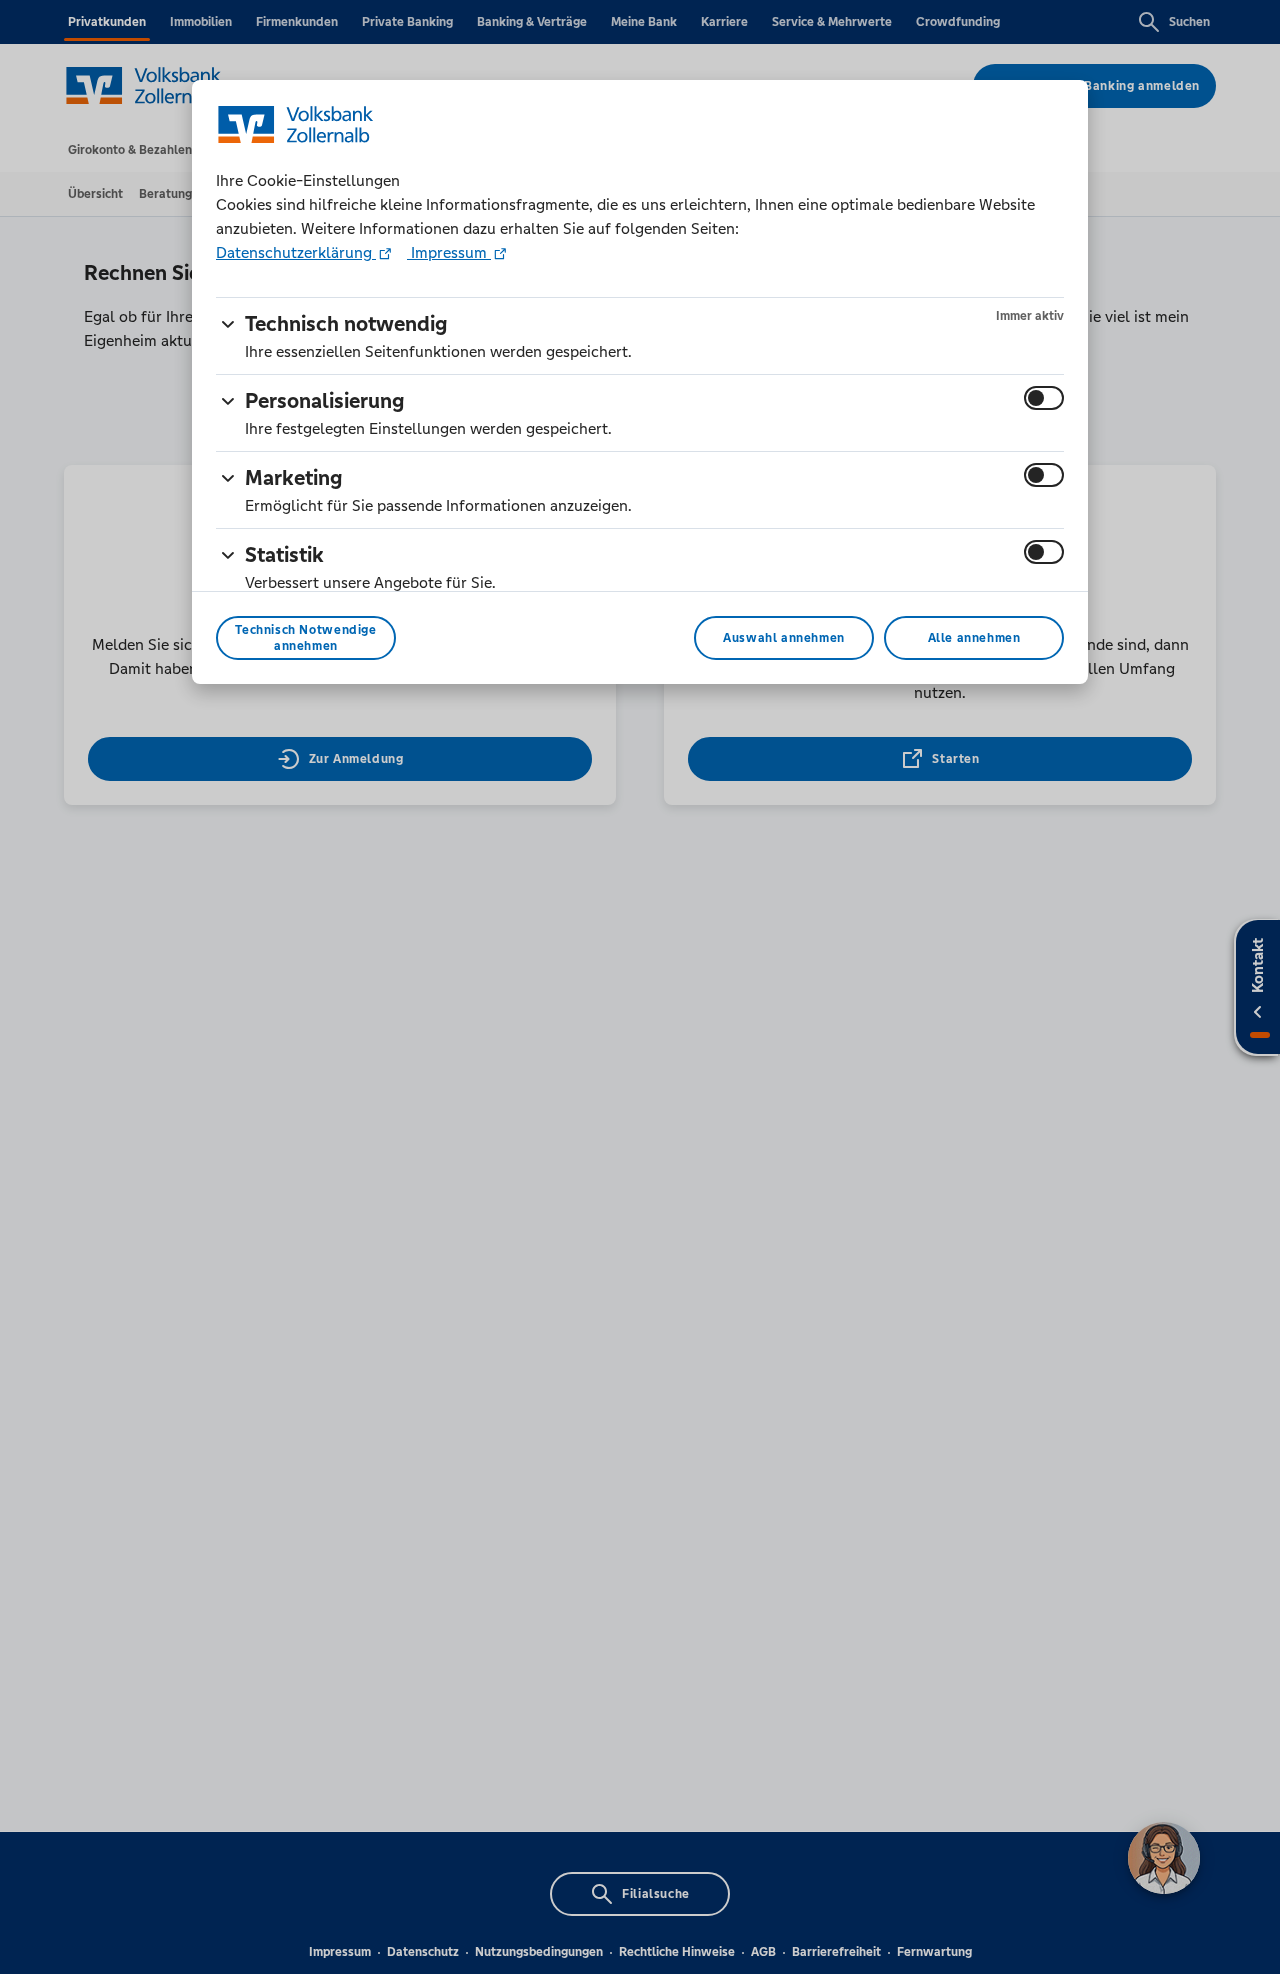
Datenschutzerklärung (296, 252)
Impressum (449, 252)
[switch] (1044, 398)
